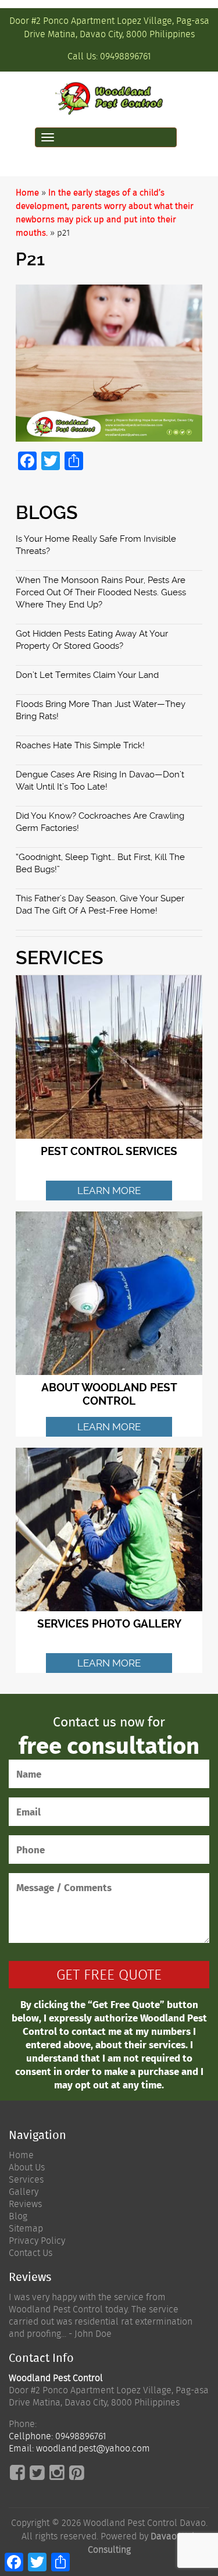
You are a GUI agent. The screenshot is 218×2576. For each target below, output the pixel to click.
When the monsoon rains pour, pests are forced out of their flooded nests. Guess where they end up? (101, 592)
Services (26, 2179)
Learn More (109, 1191)
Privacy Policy (37, 2241)
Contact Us (31, 2253)
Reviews (25, 2204)
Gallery (24, 2192)
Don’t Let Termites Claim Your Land (87, 675)
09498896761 (126, 56)
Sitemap (26, 2228)
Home (27, 193)
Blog (18, 2216)
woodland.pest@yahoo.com (93, 2448)
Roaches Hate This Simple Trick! (80, 745)
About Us (27, 2167)
